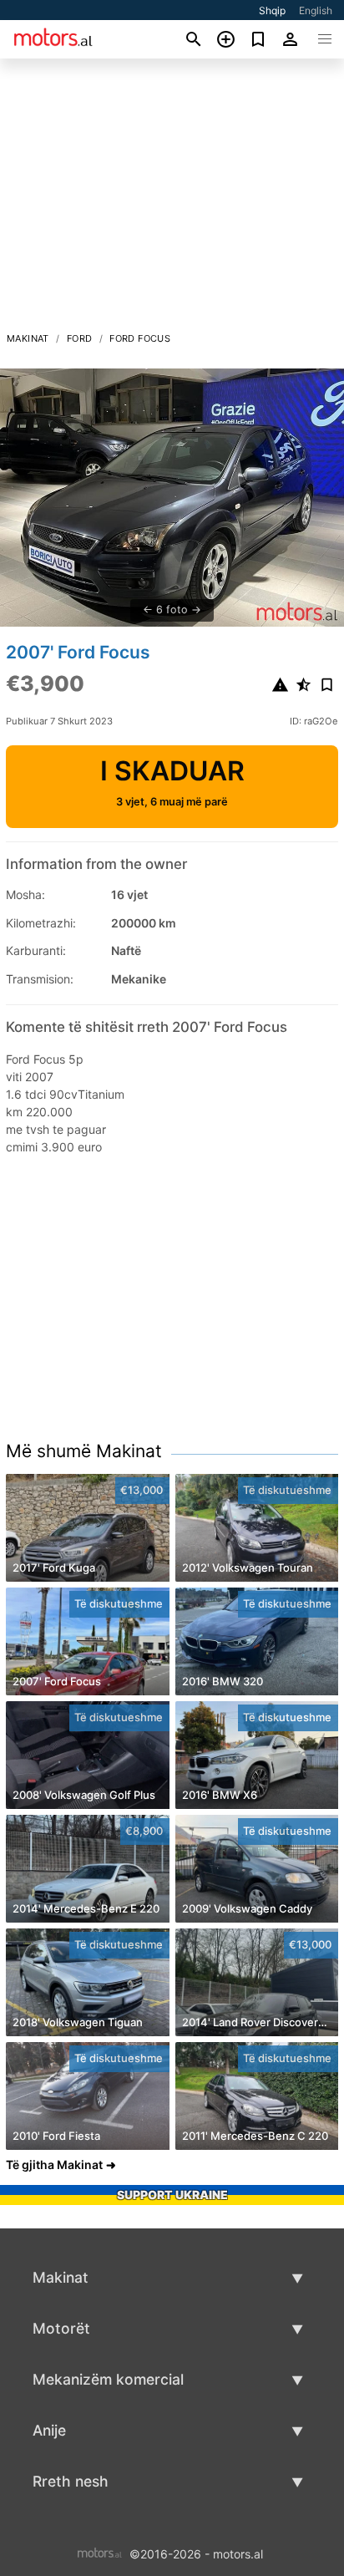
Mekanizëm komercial (108, 2379)
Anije (49, 2430)
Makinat (28, 338)
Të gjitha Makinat (54, 2164)
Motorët (61, 2328)
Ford (80, 338)
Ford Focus (140, 338)
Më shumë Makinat (84, 1451)
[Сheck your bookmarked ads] (258, 39)
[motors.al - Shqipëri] (100, 2552)
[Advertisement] (172, 200)
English (316, 10)
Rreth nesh (71, 2481)
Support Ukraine (172, 2195)
